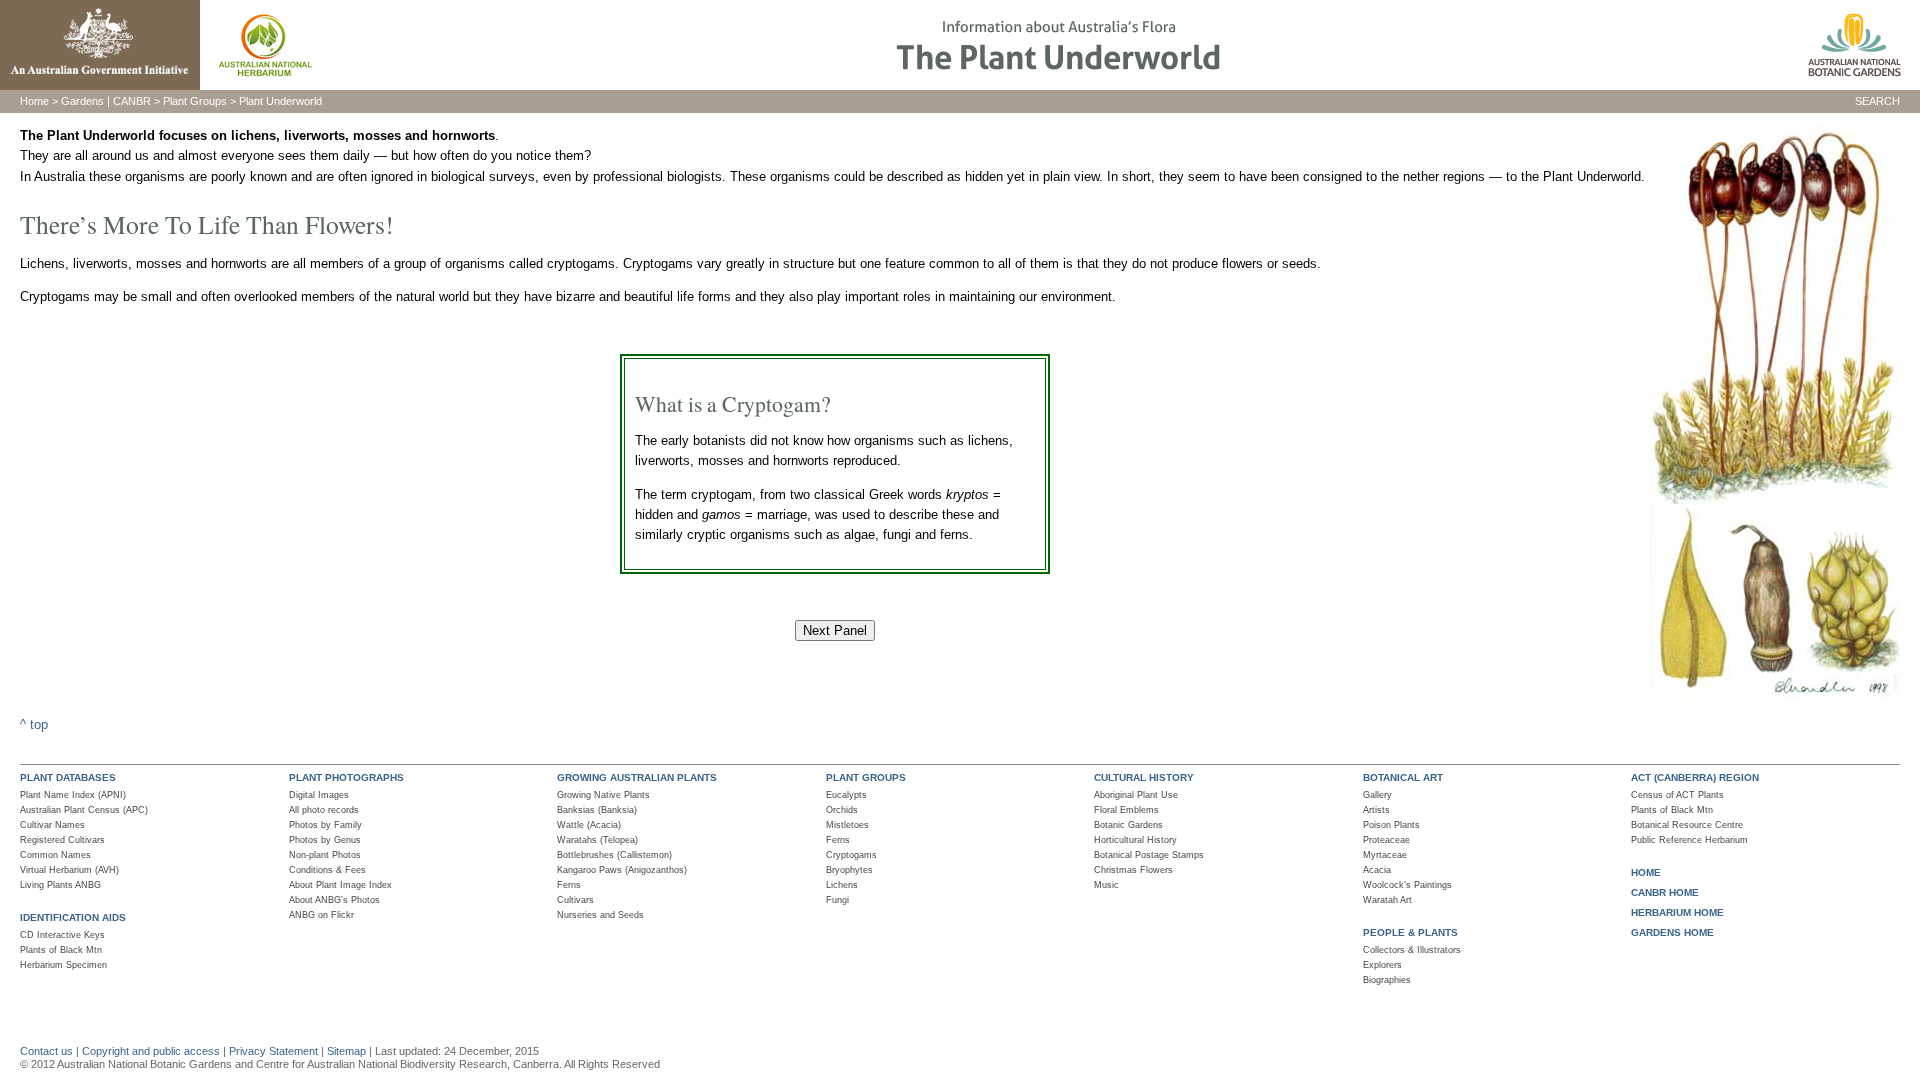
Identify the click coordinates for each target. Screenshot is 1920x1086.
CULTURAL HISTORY (1144, 777)
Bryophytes (849, 870)
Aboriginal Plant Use (1136, 795)
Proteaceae (1386, 840)
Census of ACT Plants (1677, 795)
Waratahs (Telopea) (597, 840)
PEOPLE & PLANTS (1410, 932)
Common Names (55, 855)
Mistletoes (847, 825)
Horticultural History (1135, 840)
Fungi (837, 900)
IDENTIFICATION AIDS (73, 917)
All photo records (324, 810)
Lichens (842, 885)
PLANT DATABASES (68, 777)
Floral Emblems (1126, 810)
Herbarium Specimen (63, 965)
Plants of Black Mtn (61, 950)
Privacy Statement (275, 1051)
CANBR (132, 101)
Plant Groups (193, 101)
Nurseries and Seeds (600, 915)
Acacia (1377, 870)
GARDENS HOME (1672, 932)
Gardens (82, 101)
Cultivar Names (52, 825)
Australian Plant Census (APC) (84, 810)
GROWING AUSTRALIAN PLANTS (637, 777)
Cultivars (575, 900)
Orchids (842, 810)
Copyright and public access (151, 1051)
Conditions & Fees (327, 870)
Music (1106, 885)
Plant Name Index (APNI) (73, 795)
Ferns (569, 885)
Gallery (1377, 795)
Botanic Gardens (1128, 825)
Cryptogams (851, 855)
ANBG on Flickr (321, 915)
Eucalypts (846, 795)
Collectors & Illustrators (1412, 950)
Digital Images (319, 795)
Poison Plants (1391, 825)
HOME (1646, 872)
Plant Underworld (280, 101)
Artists (1376, 810)
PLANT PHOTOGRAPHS (346, 777)
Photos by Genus (325, 840)
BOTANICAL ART (1403, 777)
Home (34, 101)
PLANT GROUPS (866, 777)
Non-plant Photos (325, 855)
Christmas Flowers (1133, 870)
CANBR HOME (1665, 892)
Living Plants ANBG (60, 885)
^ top (34, 724)
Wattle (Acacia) (589, 825)
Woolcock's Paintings (1407, 885)
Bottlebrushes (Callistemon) (614, 855)
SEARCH (1877, 101)
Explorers (1382, 965)
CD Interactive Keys (62, 935)
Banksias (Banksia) (597, 810)
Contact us (46, 1051)
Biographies (1387, 980)
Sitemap (346, 1051)
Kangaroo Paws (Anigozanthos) (622, 870)
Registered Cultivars (62, 840)
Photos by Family (325, 825)
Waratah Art (1387, 900)
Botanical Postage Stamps (1149, 855)
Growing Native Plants (603, 795)
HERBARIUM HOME (1677, 912)
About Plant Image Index (340, 885)
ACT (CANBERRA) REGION (1695, 777)
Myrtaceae (1385, 855)
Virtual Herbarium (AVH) (69, 870)
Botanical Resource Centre (1687, 825)
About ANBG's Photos (334, 900)
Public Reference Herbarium (1689, 840)
